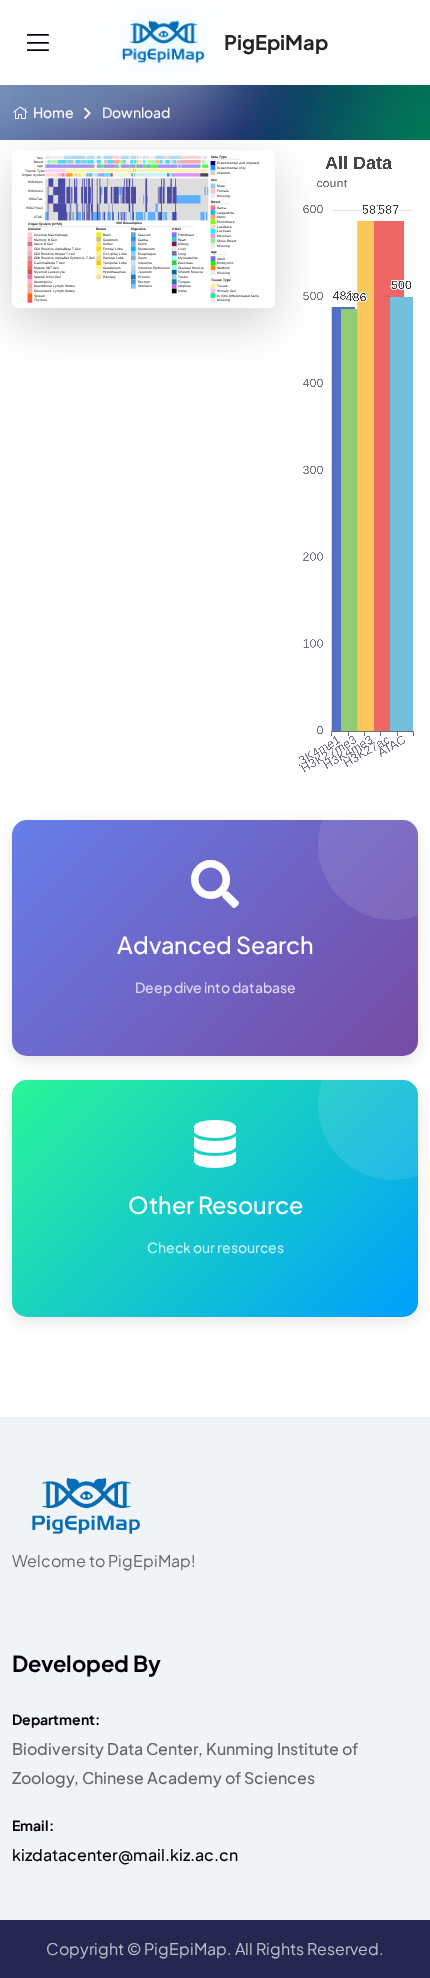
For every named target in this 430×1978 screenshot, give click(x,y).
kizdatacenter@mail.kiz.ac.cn (125, 1854)
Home (53, 112)
